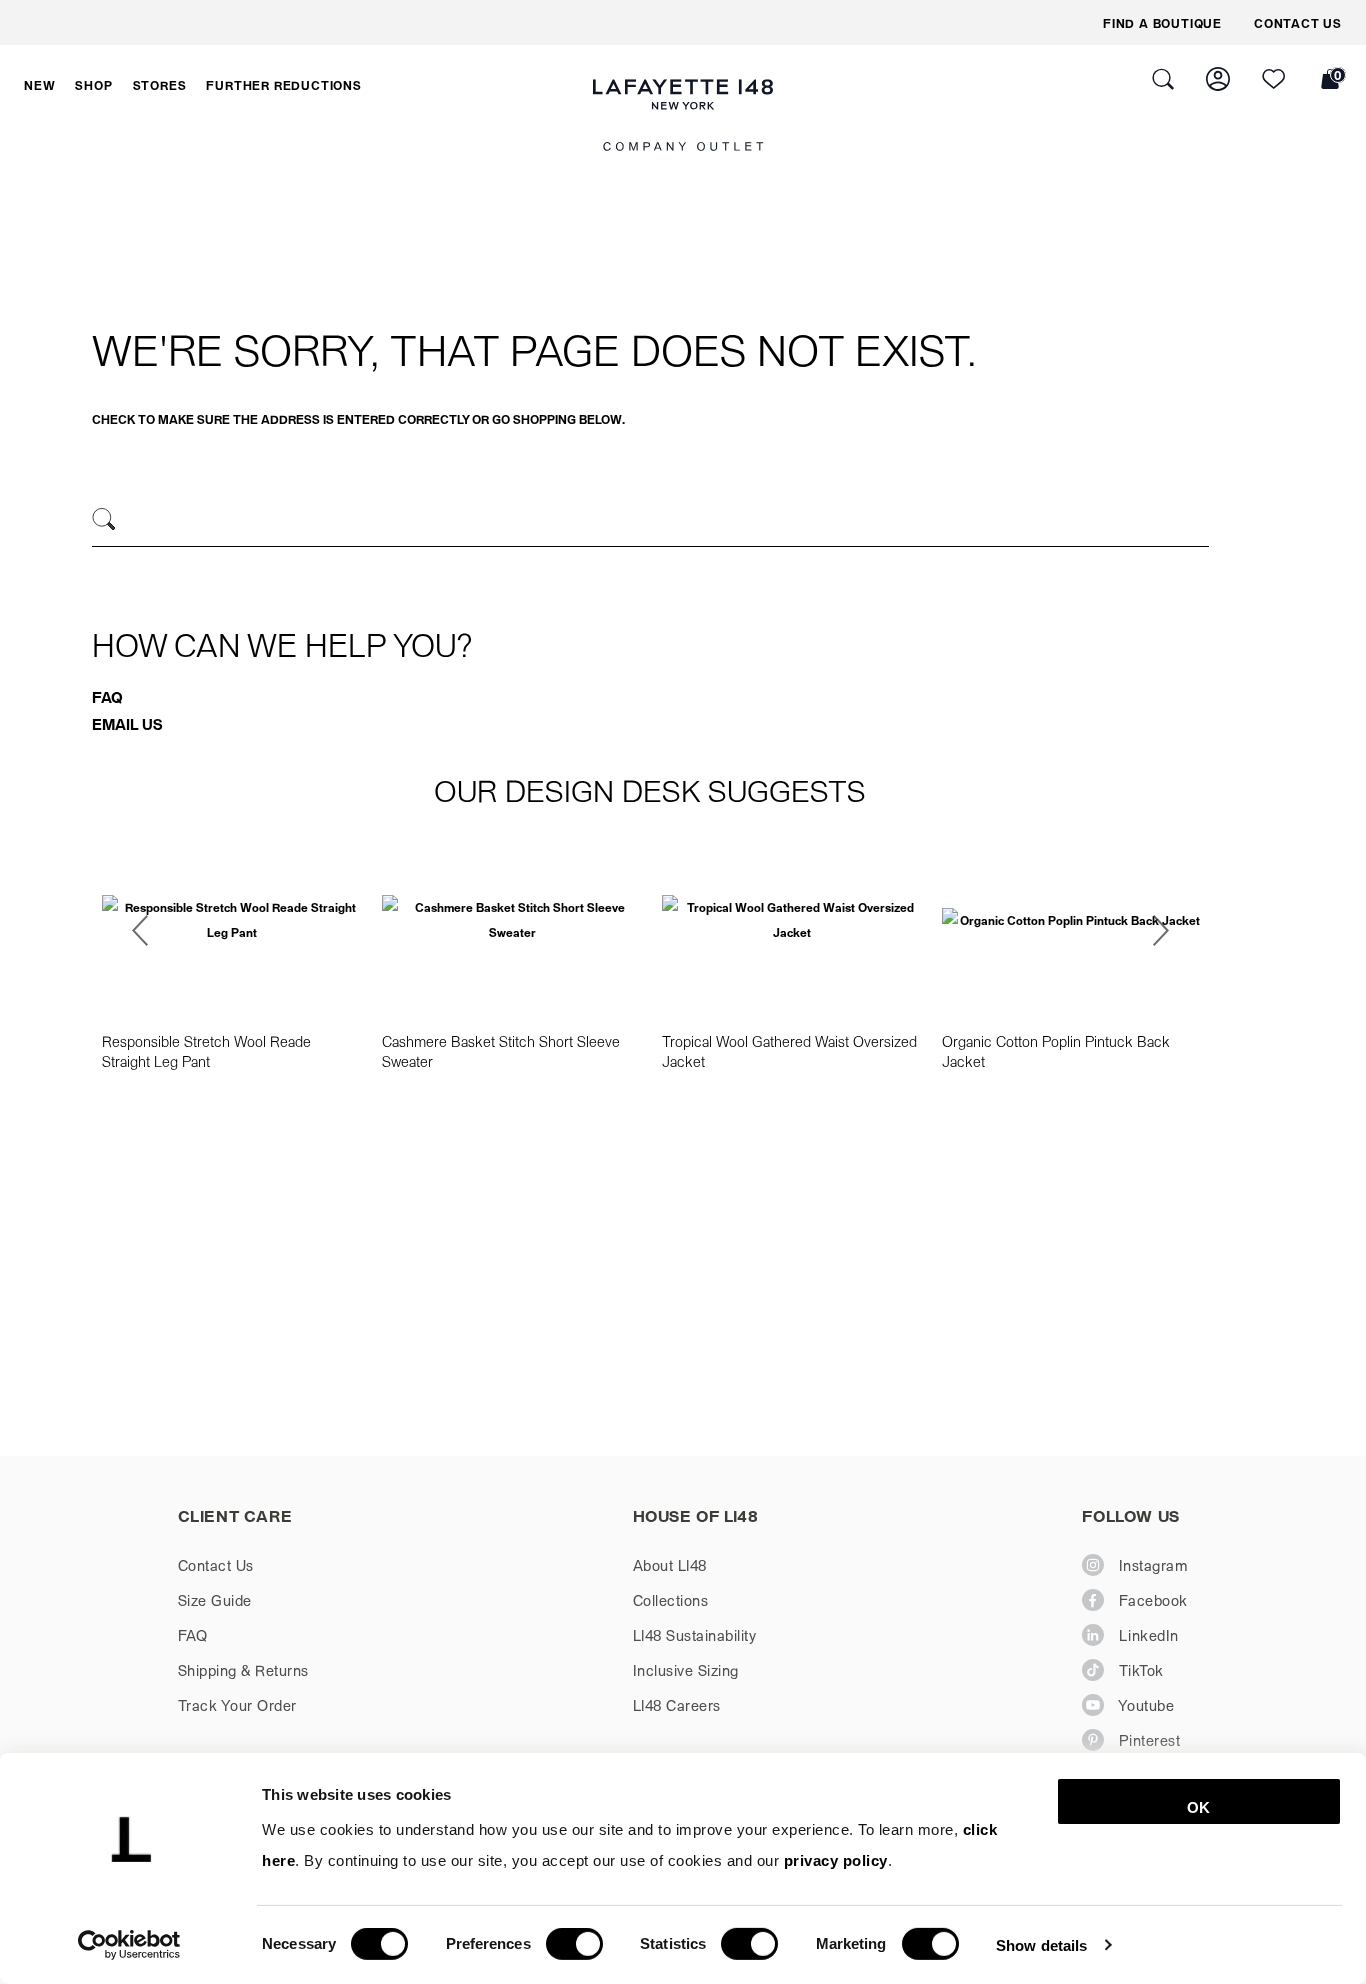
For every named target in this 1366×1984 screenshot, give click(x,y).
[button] (39, 85)
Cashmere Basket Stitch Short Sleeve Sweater (501, 1051)
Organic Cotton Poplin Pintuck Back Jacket (1056, 1051)
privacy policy (836, 1860)
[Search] (104, 519)
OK (1198, 1807)
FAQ (107, 697)
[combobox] (650, 522)
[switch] (574, 1944)
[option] (232, 952)
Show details (1041, 1944)
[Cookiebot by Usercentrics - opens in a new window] (129, 1945)
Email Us (127, 724)
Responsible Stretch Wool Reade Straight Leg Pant (206, 1051)
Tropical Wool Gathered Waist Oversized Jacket (789, 1051)
